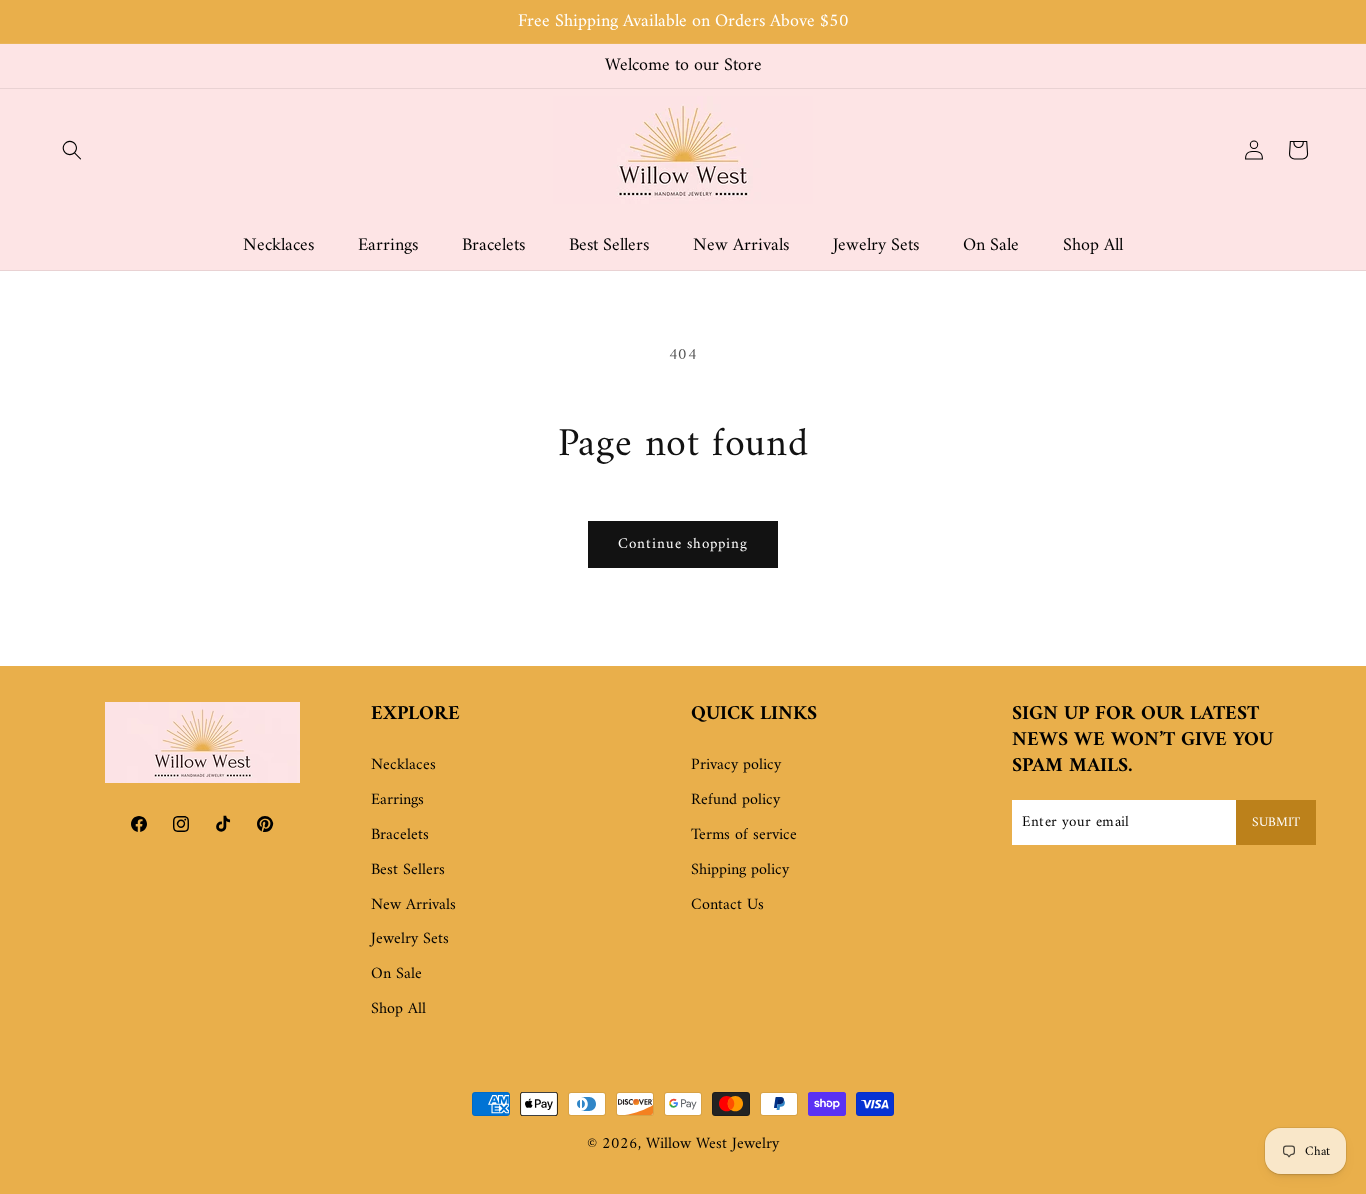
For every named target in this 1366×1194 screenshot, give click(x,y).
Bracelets (400, 835)
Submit (1276, 822)
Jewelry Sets (410, 939)
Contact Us (727, 905)
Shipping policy (740, 870)
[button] (72, 150)
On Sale (396, 974)
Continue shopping (683, 544)
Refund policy (735, 800)
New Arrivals (413, 905)
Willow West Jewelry (712, 1144)
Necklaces (403, 765)
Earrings (397, 800)
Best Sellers (408, 870)
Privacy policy (736, 765)
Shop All (398, 1009)
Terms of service (744, 835)
